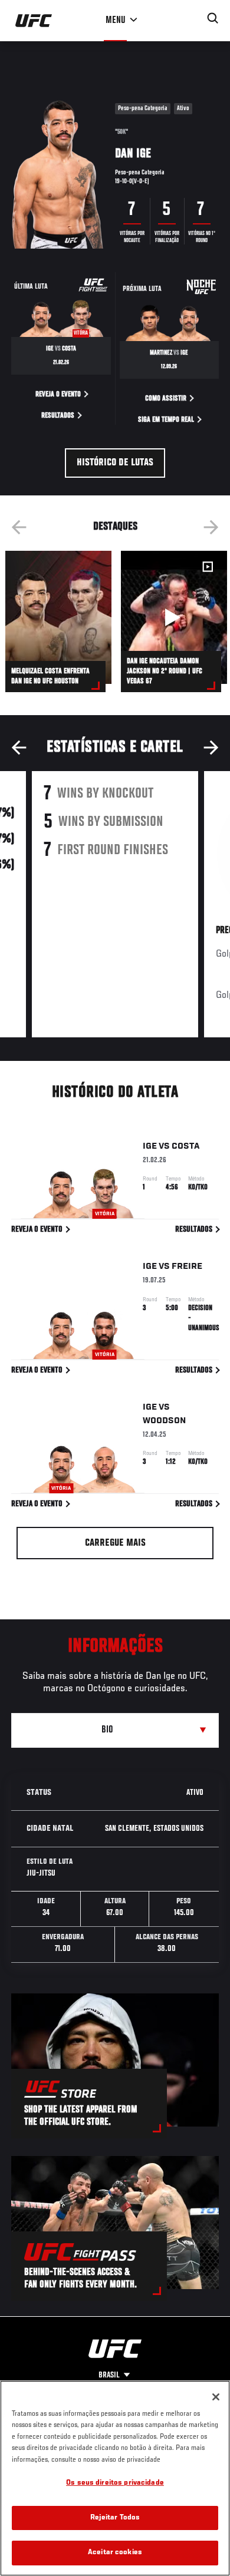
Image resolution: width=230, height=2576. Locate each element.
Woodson (164, 1421)
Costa (185, 1146)
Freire (187, 1266)
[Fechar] (216, 2397)
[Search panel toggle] (213, 18)
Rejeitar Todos (115, 2518)
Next (211, 527)
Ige (150, 1146)
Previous (19, 527)
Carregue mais (115, 1543)
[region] (115, 2478)
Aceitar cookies (115, 2553)
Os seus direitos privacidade (115, 2483)
